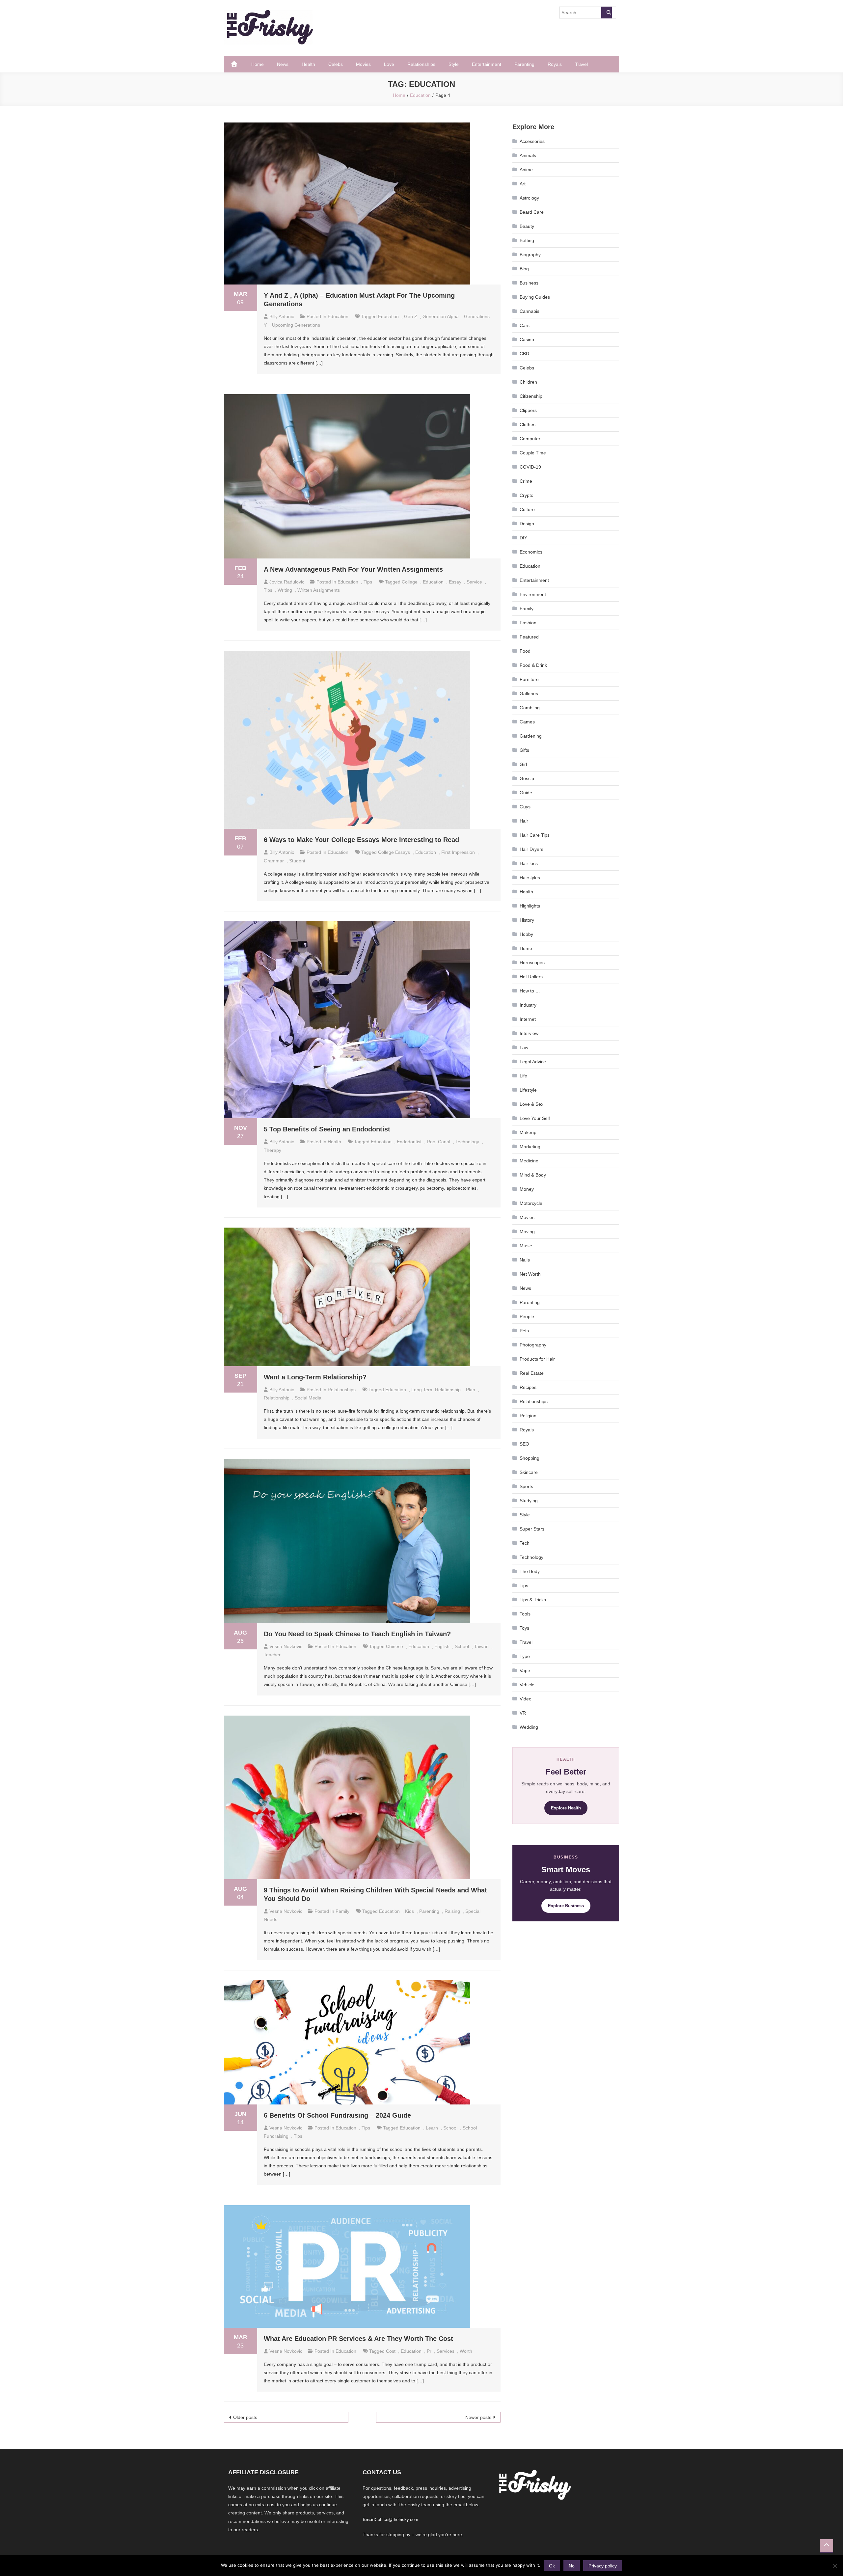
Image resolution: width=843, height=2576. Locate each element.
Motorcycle (531, 1203)
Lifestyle (528, 1090)
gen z (411, 316)
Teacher (272, 1655)
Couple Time (533, 453)
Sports (526, 1486)
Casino (527, 339)
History (527, 920)
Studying (529, 1501)
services (446, 2351)
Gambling (530, 708)
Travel (581, 64)
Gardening (531, 736)
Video (526, 1699)
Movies (363, 64)
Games (527, 722)
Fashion (528, 623)
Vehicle (527, 1685)
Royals (555, 64)
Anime (526, 170)
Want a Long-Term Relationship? (315, 1377)
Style (454, 64)
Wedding (529, 1727)
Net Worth (530, 1274)
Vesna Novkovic (286, 1646)
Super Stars (532, 1529)
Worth (466, 2351)
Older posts (245, 2417)
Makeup (528, 1132)
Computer (530, 439)
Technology (531, 1557)
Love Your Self (535, 1118)
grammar (274, 861)
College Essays (394, 852)
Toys (524, 1628)
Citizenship (531, 396)
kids (409, 1911)
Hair (524, 821)
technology (467, 1142)
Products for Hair (537, 1359)
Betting (527, 240)
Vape (525, 1670)
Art (523, 184)
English (442, 1646)
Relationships (421, 64)
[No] (835, 2566)
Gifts (524, 750)
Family (342, 1911)
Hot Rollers (531, 977)
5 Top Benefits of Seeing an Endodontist (327, 1129)
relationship (277, 1398)
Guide (526, 793)
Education (338, 316)
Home (258, 64)
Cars (525, 325)
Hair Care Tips (535, 835)
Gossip (527, 778)
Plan (471, 1390)
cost (391, 2351)
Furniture (529, 679)
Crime (526, 481)
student (297, 861)
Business (529, 283)
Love (389, 64)
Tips (368, 582)
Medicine (529, 1161)
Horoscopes (532, 963)
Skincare (529, 1472)
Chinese (394, 1646)
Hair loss (529, 863)
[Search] (607, 13)
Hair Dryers (531, 849)
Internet (528, 1019)
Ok (552, 2566)
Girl (523, 764)
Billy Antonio (282, 316)
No (572, 2566)
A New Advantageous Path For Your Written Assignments (353, 569)
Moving (527, 1232)
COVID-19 (530, 467)
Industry (528, 1005)
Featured (529, 637)
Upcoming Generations (296, 325)
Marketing (530, 1147)
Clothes (528, 424)
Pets (524, 1331)
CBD (524, 354)
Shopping (530, 1458)
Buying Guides (535, 297)
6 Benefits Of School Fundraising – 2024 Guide (337, 2115)
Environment (533, 594)
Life (523, 1076)
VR (523, 1713)
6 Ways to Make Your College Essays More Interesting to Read (361, 840)
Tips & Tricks (533, 1600)
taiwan (481, 1646)
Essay (455, 582)
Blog (524, 269)
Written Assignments (319, 590)
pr (429, 2351)
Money (527, 1189)
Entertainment (487, 64)
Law (524, 1047)
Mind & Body (533, 1175)
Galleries (529, 693)
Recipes (528, 1387)
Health (308, 64)
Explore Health (566, 1808)
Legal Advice (533, 1062)
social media (308, 1398)
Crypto (527, 495)
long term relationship (436, 1390)
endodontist (409, 1142)
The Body (530, 1571)
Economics (531, 552)
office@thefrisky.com (398, 2520)
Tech (525, 1543)
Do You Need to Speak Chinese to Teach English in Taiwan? (357, 1634)
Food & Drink (533, 665)
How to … (530, 991)
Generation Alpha (441, 316)
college (410, 582)
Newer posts (478, 2417)
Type (525, 1656)
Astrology (529, 198)
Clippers (528, 410)
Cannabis (530, 311)
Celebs (336, 64)
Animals (528, 155)
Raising (452, 1911)
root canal (438, 1142)
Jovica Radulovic (287, 582)
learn (432, 2128)
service (474, 582)
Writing (285, 590)
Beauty (527, 226)
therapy (272, 1150)
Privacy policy (603, 2566)
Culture (527, 509)
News (283, 64)
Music (526, 1246)
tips (268, 590)
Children (528, 382)
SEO (524, 1444)
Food (525, 651)
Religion (528, 1416)
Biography (530, 255)
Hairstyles (530, 878)
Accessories (532, 141)
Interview (529, 1033)
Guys (525, 807)
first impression (458, 852)
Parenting (524, 64)
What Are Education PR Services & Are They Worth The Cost (358, 2339)
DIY (523, 538)
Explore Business (566, 1906)
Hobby (526, 934)
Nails (525, 1260)
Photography (533, 1345)
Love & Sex (531, 1104)
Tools (525, 1614)
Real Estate (532, 1373)
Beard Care (532, 212)
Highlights (530, 906)
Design (527, 524)
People (527, 1316)
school (462, 1646)
